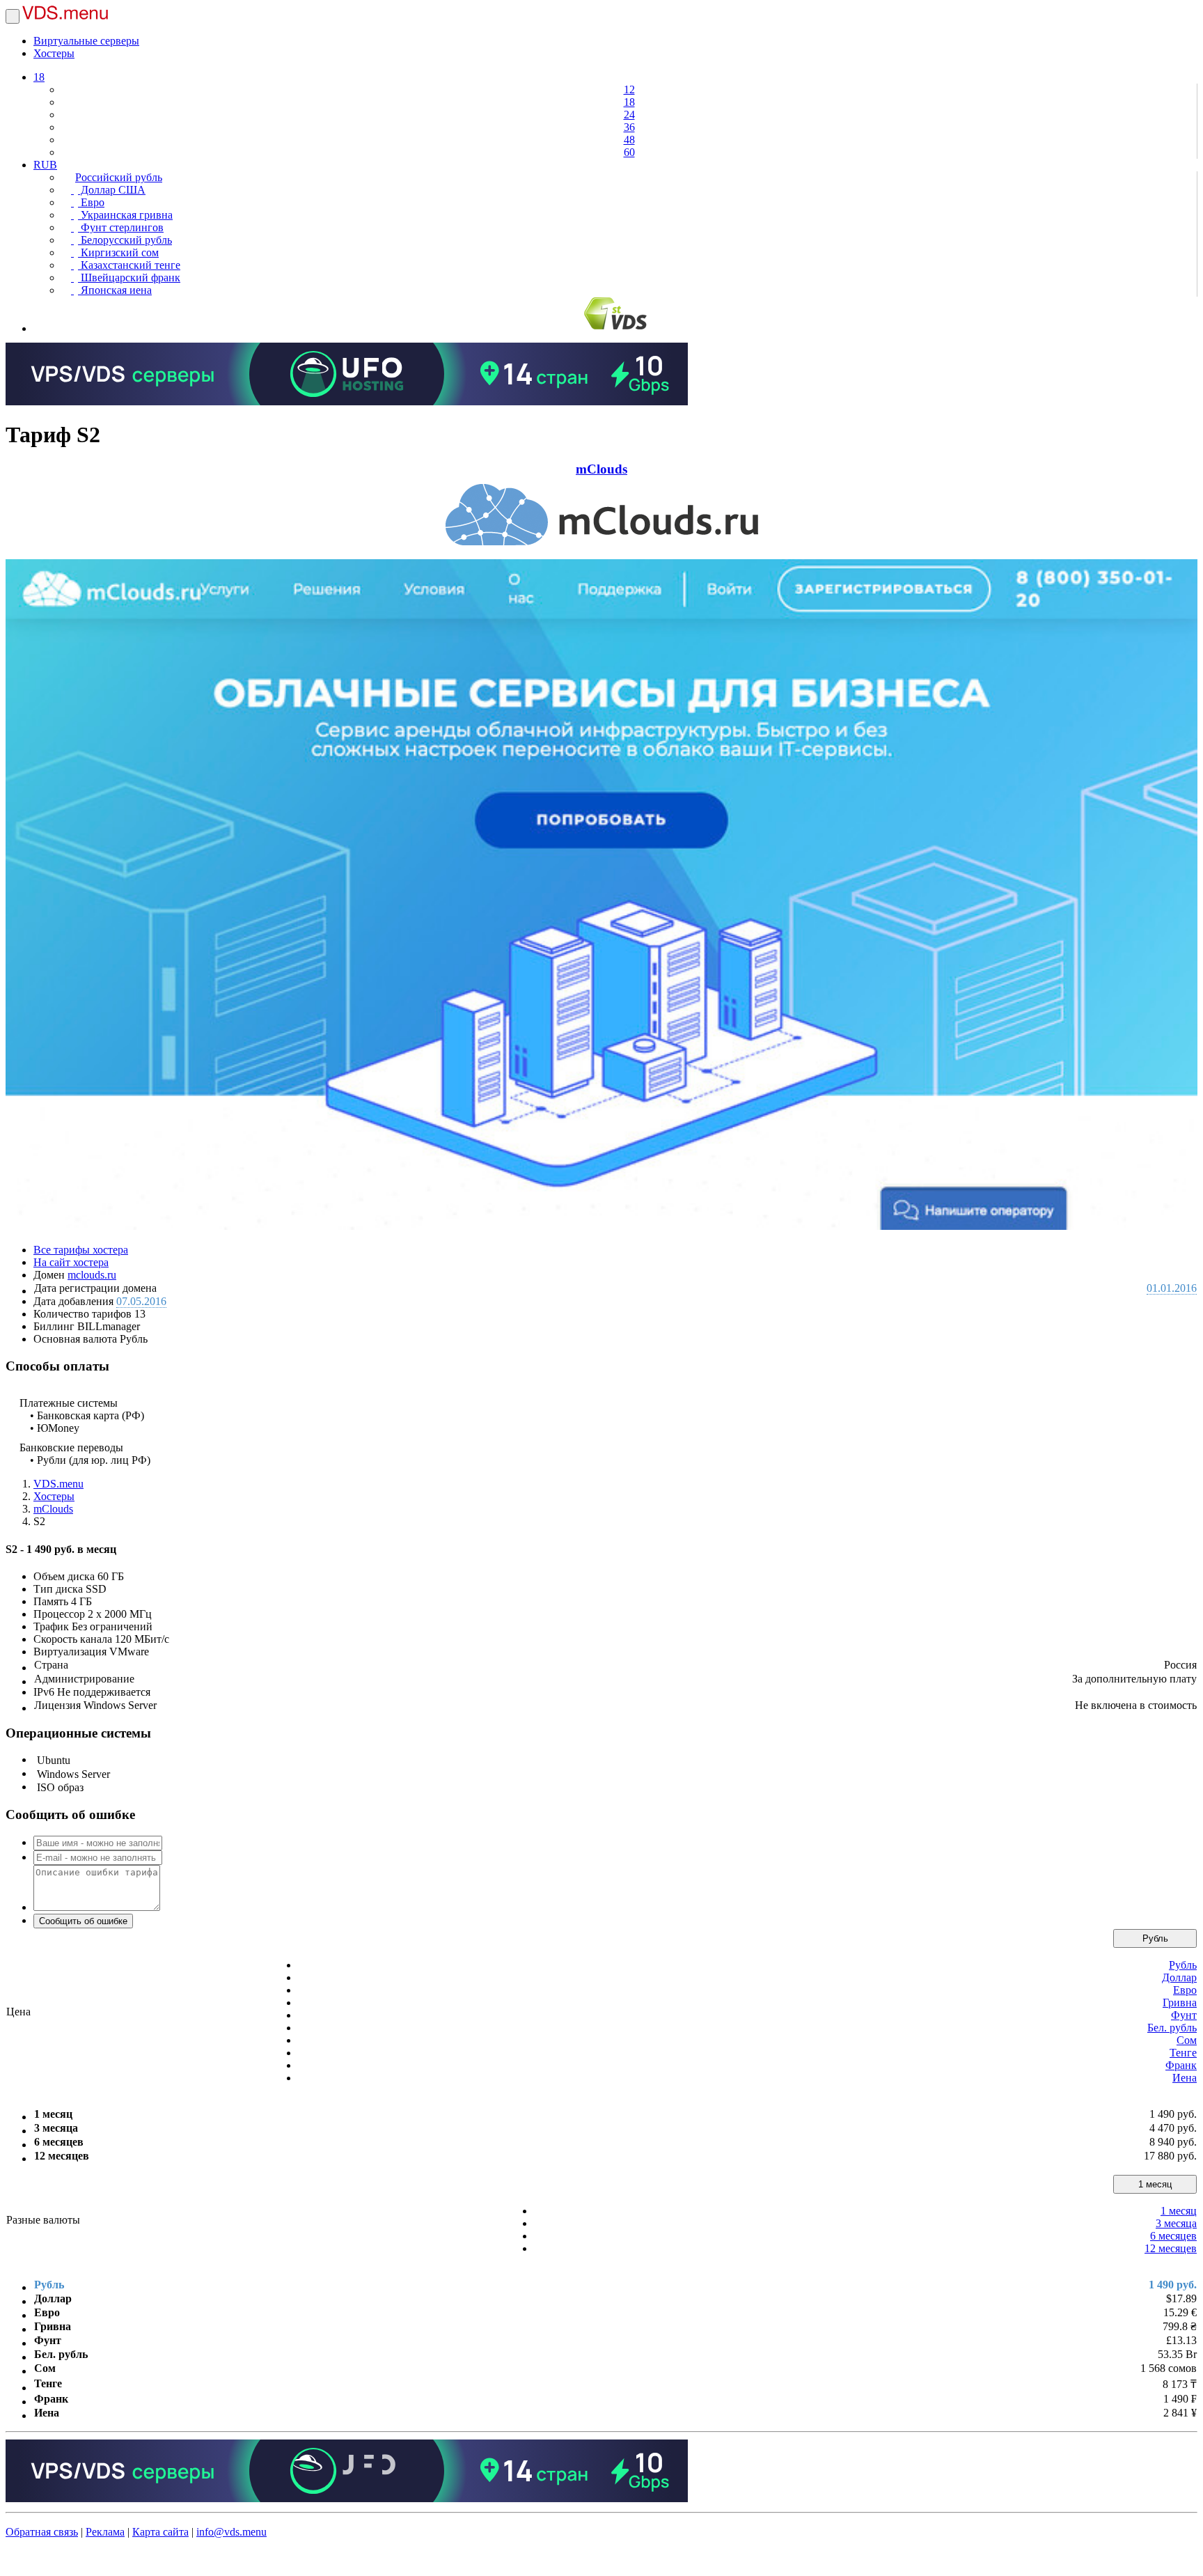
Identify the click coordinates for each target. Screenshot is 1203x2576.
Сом (1187, 2040)
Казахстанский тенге (129, 265)
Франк (1181, 2065)
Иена (1185, 2078)
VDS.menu (58, 1484)
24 (629, 115)
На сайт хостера (71, 1262)
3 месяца (1176, 2223)
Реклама (105, 2532)
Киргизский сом (118, 252)
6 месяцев (1173, 2236)
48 (629, 140)
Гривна (1180, 2003)
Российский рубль (119, 177)
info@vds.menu (231, 2532)
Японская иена (115, 290)
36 (629, 127)
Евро (91, 202)
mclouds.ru (92, 1275)
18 (39, 77)
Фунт (1184, 2015)
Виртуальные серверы (86, 41)
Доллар (1179, 1977)
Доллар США (112, 190)
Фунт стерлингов (121, 227)
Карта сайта (160, 2532)
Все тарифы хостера (81, 1250)
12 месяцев (1171, 2248)
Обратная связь (42, 2532)
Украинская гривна (125, 215)
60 (629, 152)
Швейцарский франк (129, 278)
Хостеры (54, 53)
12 (629, 89)
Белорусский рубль (125, 240)
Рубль (1155, 1938)
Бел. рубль (1172, 2028)
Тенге (1183, 2053)
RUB (45, 165)
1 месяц (1155, 2184)
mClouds (601, 469)
